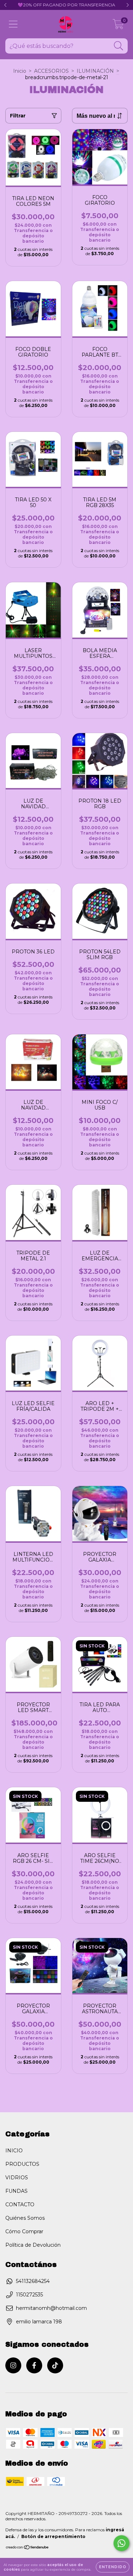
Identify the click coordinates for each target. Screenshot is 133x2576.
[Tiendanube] (27, 2548)
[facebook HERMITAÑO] (34, 2365)
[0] (118, 26)
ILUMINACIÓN (95, 71)
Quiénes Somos (25, 2218)
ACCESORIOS (51, 71)
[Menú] (13, 24)
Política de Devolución (33, 2245)
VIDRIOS (17, 2178)
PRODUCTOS (22, 2164)
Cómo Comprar (24, 2231)
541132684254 (33, 2281)
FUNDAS (16, 2191)
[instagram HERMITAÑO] (13, 2365)
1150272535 (29, 2295)
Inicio (20, 71)
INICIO (14, 2151)
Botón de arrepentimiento (53, 2536)
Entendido (113, 2567)
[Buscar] (119, 46)
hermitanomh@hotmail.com (51, 2308)
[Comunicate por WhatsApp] (121, 2543)
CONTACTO (20, 2205)
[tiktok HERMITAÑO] (55, 2365)
